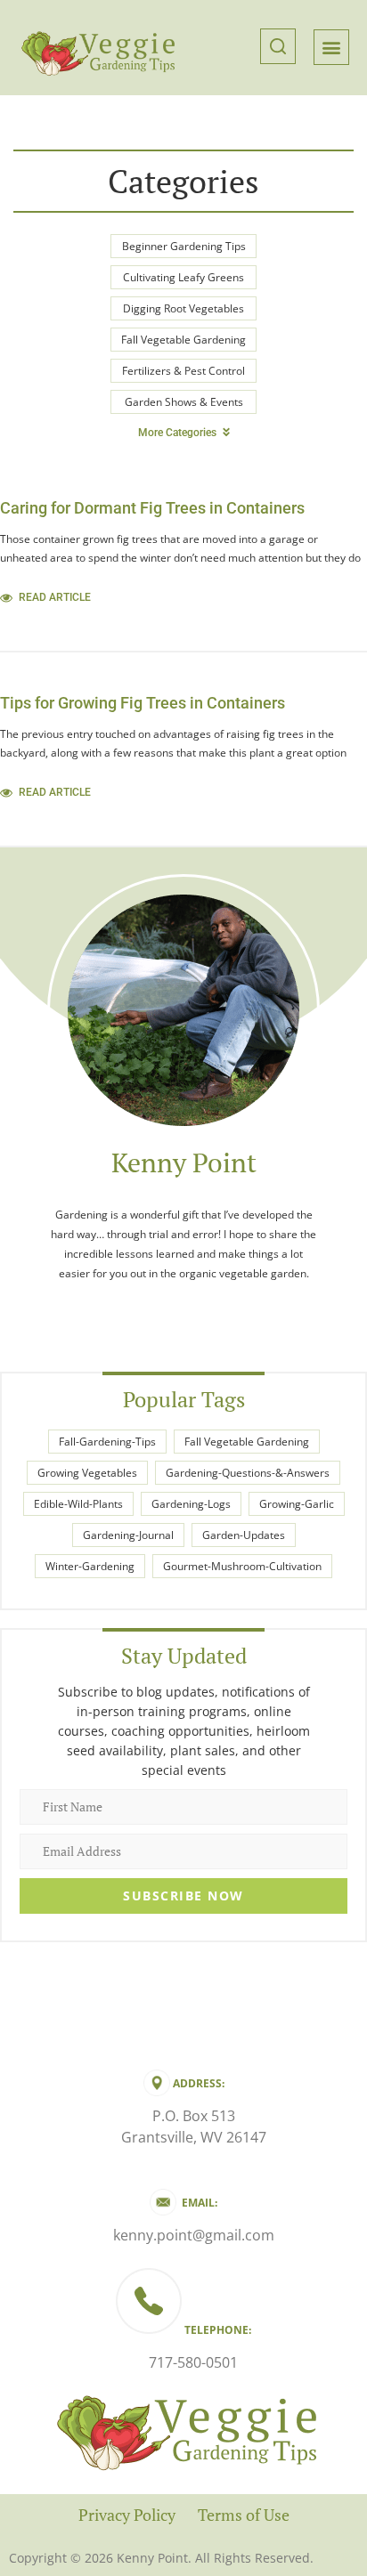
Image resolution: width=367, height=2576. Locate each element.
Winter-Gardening (90, 1566)
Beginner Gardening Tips (184, 246)
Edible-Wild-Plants (78, 1504)
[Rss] (251, 1310)
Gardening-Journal (128, 1535)
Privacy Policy (127, 2515)
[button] (278, 47)
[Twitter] (116, 1310)
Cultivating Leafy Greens (183, 277)
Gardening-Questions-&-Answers (248, 1473)
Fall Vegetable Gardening (183, 340)
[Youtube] (183, 1310)
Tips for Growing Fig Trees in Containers (143, 703)
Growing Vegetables (87, 1473)
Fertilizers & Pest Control (183, 371)
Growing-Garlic (297, 1504)
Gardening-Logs (191, 1504)
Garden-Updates (244, 1535)
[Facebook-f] (150, 1310)
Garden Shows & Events (184, 402)
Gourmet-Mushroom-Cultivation (242, 1566)
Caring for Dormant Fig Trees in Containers (152, 508)
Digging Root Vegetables (183, 308)
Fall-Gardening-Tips (107, 1442)
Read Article (55, 597)
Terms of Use (244, 2515)
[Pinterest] (217, 1310)
